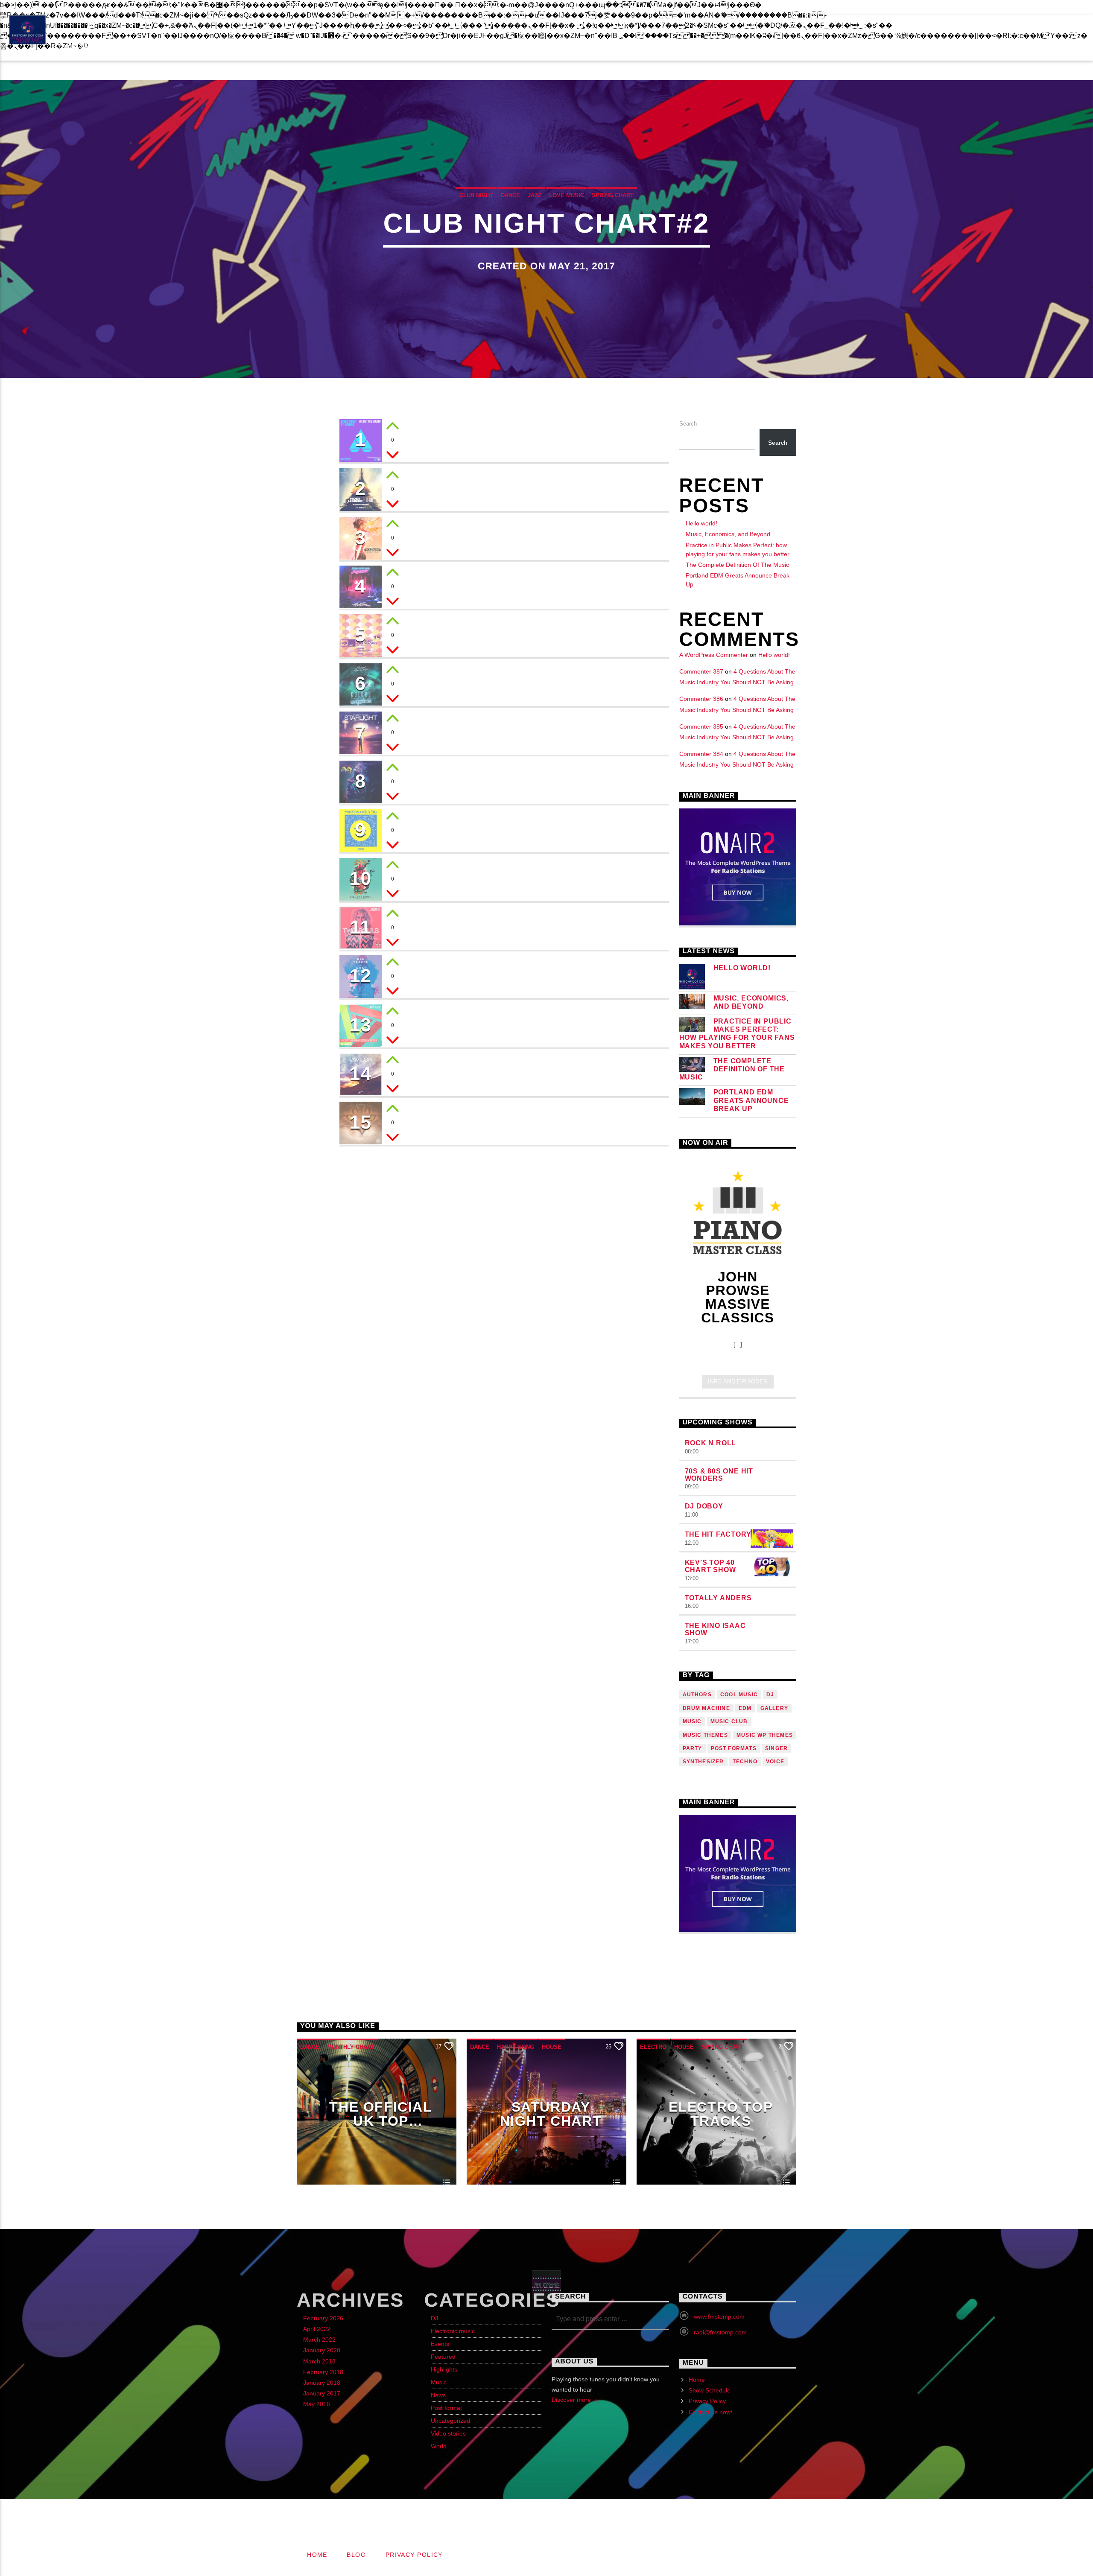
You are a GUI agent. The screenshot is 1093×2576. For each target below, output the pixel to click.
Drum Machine (706, 1708)
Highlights (444, 2369)
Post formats (734, 1748)
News (438, 2395)
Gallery (774, 1708)
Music (439, 2382)
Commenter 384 (701, 754)
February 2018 (323, 2372)
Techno (745, 1762)
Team (361, 46)
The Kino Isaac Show (715, 1629)
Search (688, 424)
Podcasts (307, 46)
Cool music (739, 1695)
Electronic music (453, 2331)
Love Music (567, 195)
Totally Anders (718, 1598)
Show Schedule (514, 46)
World (439, 2446)
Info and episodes (738, 1381)
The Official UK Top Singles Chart (381, 2114)
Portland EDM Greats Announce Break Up (751, 1100)
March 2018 (319, 2361)
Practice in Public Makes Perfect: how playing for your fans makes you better (737, 1034)
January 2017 (322, 2393)
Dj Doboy (704, 1506)
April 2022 (317, 2329)
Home (697, 2380)
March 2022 (319, 2340)
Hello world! (701, 523)
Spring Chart (613, 195)
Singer (776, 1748)
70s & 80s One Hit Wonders (719, 1475)
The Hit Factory (718, 1534)
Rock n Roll (711, 1443)
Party (693, 1748)
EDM (745, 1708)
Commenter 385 (701, 726)
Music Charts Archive (214, 46)
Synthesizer (703, 1762)
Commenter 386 (701, 699)
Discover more (572, 2400)
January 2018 (322, 2383)
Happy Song (516, 2047)
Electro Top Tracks (721, 2114)
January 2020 (322, 2350)
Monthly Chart (351, 2047)
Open (1035, 30)
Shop (446, 46)
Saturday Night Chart (551, 2114)
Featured (443, 2357)
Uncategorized (450, 2421)
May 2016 (317, 2404)
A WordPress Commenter (714, 655)
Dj (770, 1695)
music (692, 1721)
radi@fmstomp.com (720, 2332)
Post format (446, 2408)
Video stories (448, 2433)
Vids (403, 46)
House (552, 2047)
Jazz (535, 195)
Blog (25, 8)
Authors (697, 1695)
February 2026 (323, 2318)
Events (126, 46)
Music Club (729, 1721)
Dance (510, 195)
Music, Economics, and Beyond (728, 534)
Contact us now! (161, 8)
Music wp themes (765, 1735)
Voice (775, 1762)
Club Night (476, 195)
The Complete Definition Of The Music (737, 565)
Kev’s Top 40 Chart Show (710, 1566)
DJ (434, 2318)
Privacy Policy (81, 8)
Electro (653, 2047)
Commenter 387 (701, 671)
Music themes (705, 1735)
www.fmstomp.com (719, 2316)
